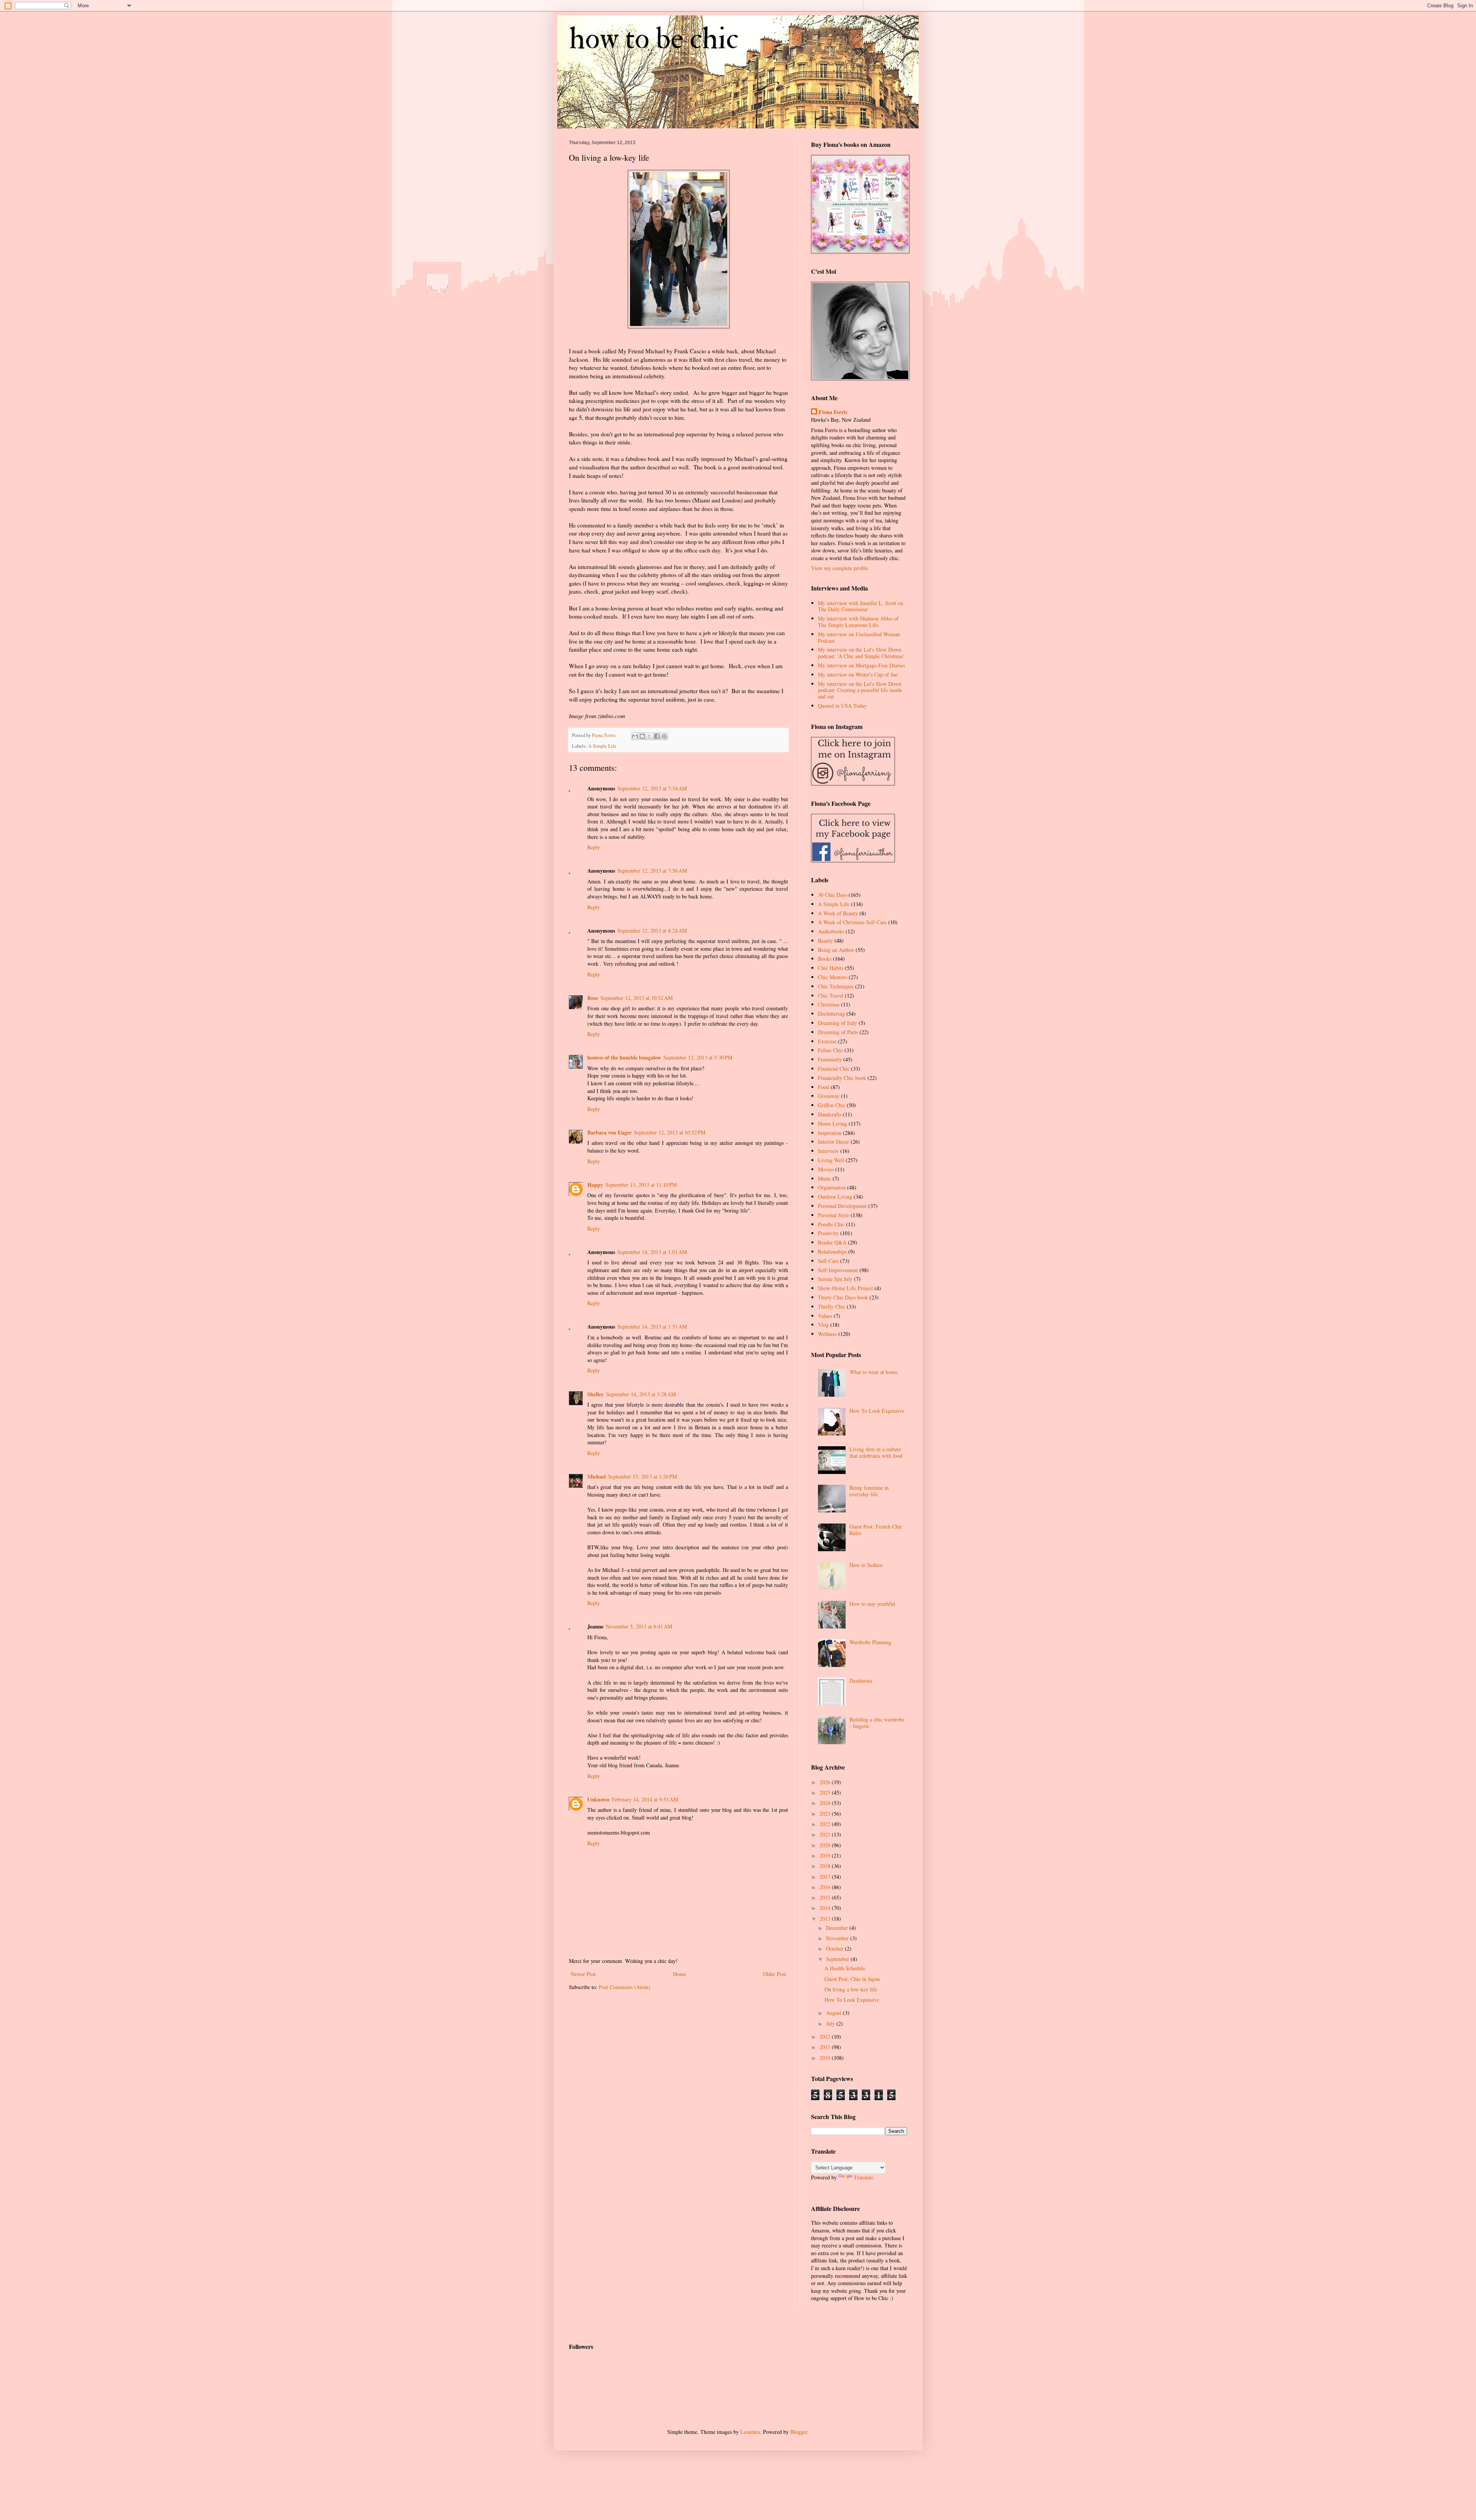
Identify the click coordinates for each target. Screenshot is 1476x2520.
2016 (826, 1887)
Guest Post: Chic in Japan (852, 1979)
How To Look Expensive (877, 1411)
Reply (594, 847)
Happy (595, 1185)
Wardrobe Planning (870, 1642)
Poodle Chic (831, 1224)
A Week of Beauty (838, 913)
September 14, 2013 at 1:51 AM (652, 1327)
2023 (826, 1814)
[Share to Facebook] (657, 736)
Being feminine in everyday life (869, 1491)
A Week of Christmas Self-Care (852, 922)
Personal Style (834, 1215)
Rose (593, 998)
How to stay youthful (872, 1604)
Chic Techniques (836, 986)
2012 (826, 2037)
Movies (826, 1169)
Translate (863, 2177)
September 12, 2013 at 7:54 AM (652, 788)
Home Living (833, 1124)
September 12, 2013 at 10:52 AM (637, 998)
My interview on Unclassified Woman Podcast (859, 637)
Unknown (598, 1799)
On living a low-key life (851, 1989)
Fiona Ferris (833, 412)
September (838, 1959)
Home (680, 1974)
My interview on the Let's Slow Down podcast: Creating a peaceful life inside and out (860, 690)
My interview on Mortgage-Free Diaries (861, 665)
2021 (826, 1834)
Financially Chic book (842, 1078)
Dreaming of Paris (838, 1032)
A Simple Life (602, 746)
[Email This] (635, 736)
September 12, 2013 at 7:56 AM (652, 871)
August (834, 2013)
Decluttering (831, 1014)
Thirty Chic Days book (843, 1297)
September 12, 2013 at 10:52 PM (670, 1132)
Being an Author (836, 950)
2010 (826, 2058)
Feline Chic (830, 1050)
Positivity (828, 1233)
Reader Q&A (832, 1242)
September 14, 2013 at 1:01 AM (652, 1252)
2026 (826, 1782)
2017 (826, 1877)
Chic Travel (831, 996)
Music (824, 1178)
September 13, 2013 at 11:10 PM (641, 1185)
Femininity (830, 1059)
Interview (828, 1151)
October (835, 1949)
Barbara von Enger (609, 1132)
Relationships (832, 1252)
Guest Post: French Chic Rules (876, 1530)
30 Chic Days (833, 895)
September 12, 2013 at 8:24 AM (652, 931)
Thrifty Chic (832, 1307)
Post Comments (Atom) (625, 1987)
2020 (826, 1845)
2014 (826, 1908)
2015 (826, 1897)
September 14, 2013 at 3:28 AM (641, 1394)
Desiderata (861, 1681)
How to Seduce (866, 1565)
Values (825, 1316)
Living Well (831, 1160)
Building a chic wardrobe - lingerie (877, 1723)
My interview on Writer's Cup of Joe (858, 674)
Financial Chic (834, 1069)
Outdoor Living (835, 1197)
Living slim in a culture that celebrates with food (876, 1452)
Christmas (829, 1004)
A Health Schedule (845, 1968)
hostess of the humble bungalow (624, 1057)
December (838, 1928)
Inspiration (830, 1133)
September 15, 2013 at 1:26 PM (642, 1476)
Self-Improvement (838, 1270)
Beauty (825, 941)
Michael (597, 1476)
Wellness (827, 1334)
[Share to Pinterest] (664, 736)
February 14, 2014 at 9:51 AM (645, 1799)
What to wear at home (873, 1372)
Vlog (823, 1325)
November (838, 1938)
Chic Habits (831, 968)
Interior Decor (834, 1142)
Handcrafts (830, 1114)
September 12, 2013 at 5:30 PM (698, 1057)
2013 (826, 1919)
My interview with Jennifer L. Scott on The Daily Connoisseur (861, 606)
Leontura (750, 2432)
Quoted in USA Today (842, 706)
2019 (826, 1855)
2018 (826, 1866)
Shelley (596, 1394)
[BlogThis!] (642, 736)
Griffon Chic (832, 1105)
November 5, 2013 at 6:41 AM (639, 1626)
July (831, 2023)
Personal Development (842, 1206)
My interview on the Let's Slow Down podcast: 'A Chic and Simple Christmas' (861, 653)
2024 (826, 1803)
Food (824, 1087)
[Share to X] (650, 736)
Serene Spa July (835, 1279)
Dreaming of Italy (838, 1023)
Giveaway (829, 1096)
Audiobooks (831, 931)
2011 (826, 2047)
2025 (826, 1792)
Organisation (832, 1187)
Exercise (827, 1041)
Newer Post (583, 1974)
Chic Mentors (833, 977)
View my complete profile (839, 568)
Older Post (775, 1974)
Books (825, 959)
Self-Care (828, 1261)
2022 (826, 1824)
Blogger (799, 2432)
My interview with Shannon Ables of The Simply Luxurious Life (858, 622)
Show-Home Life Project (845, 1288)
